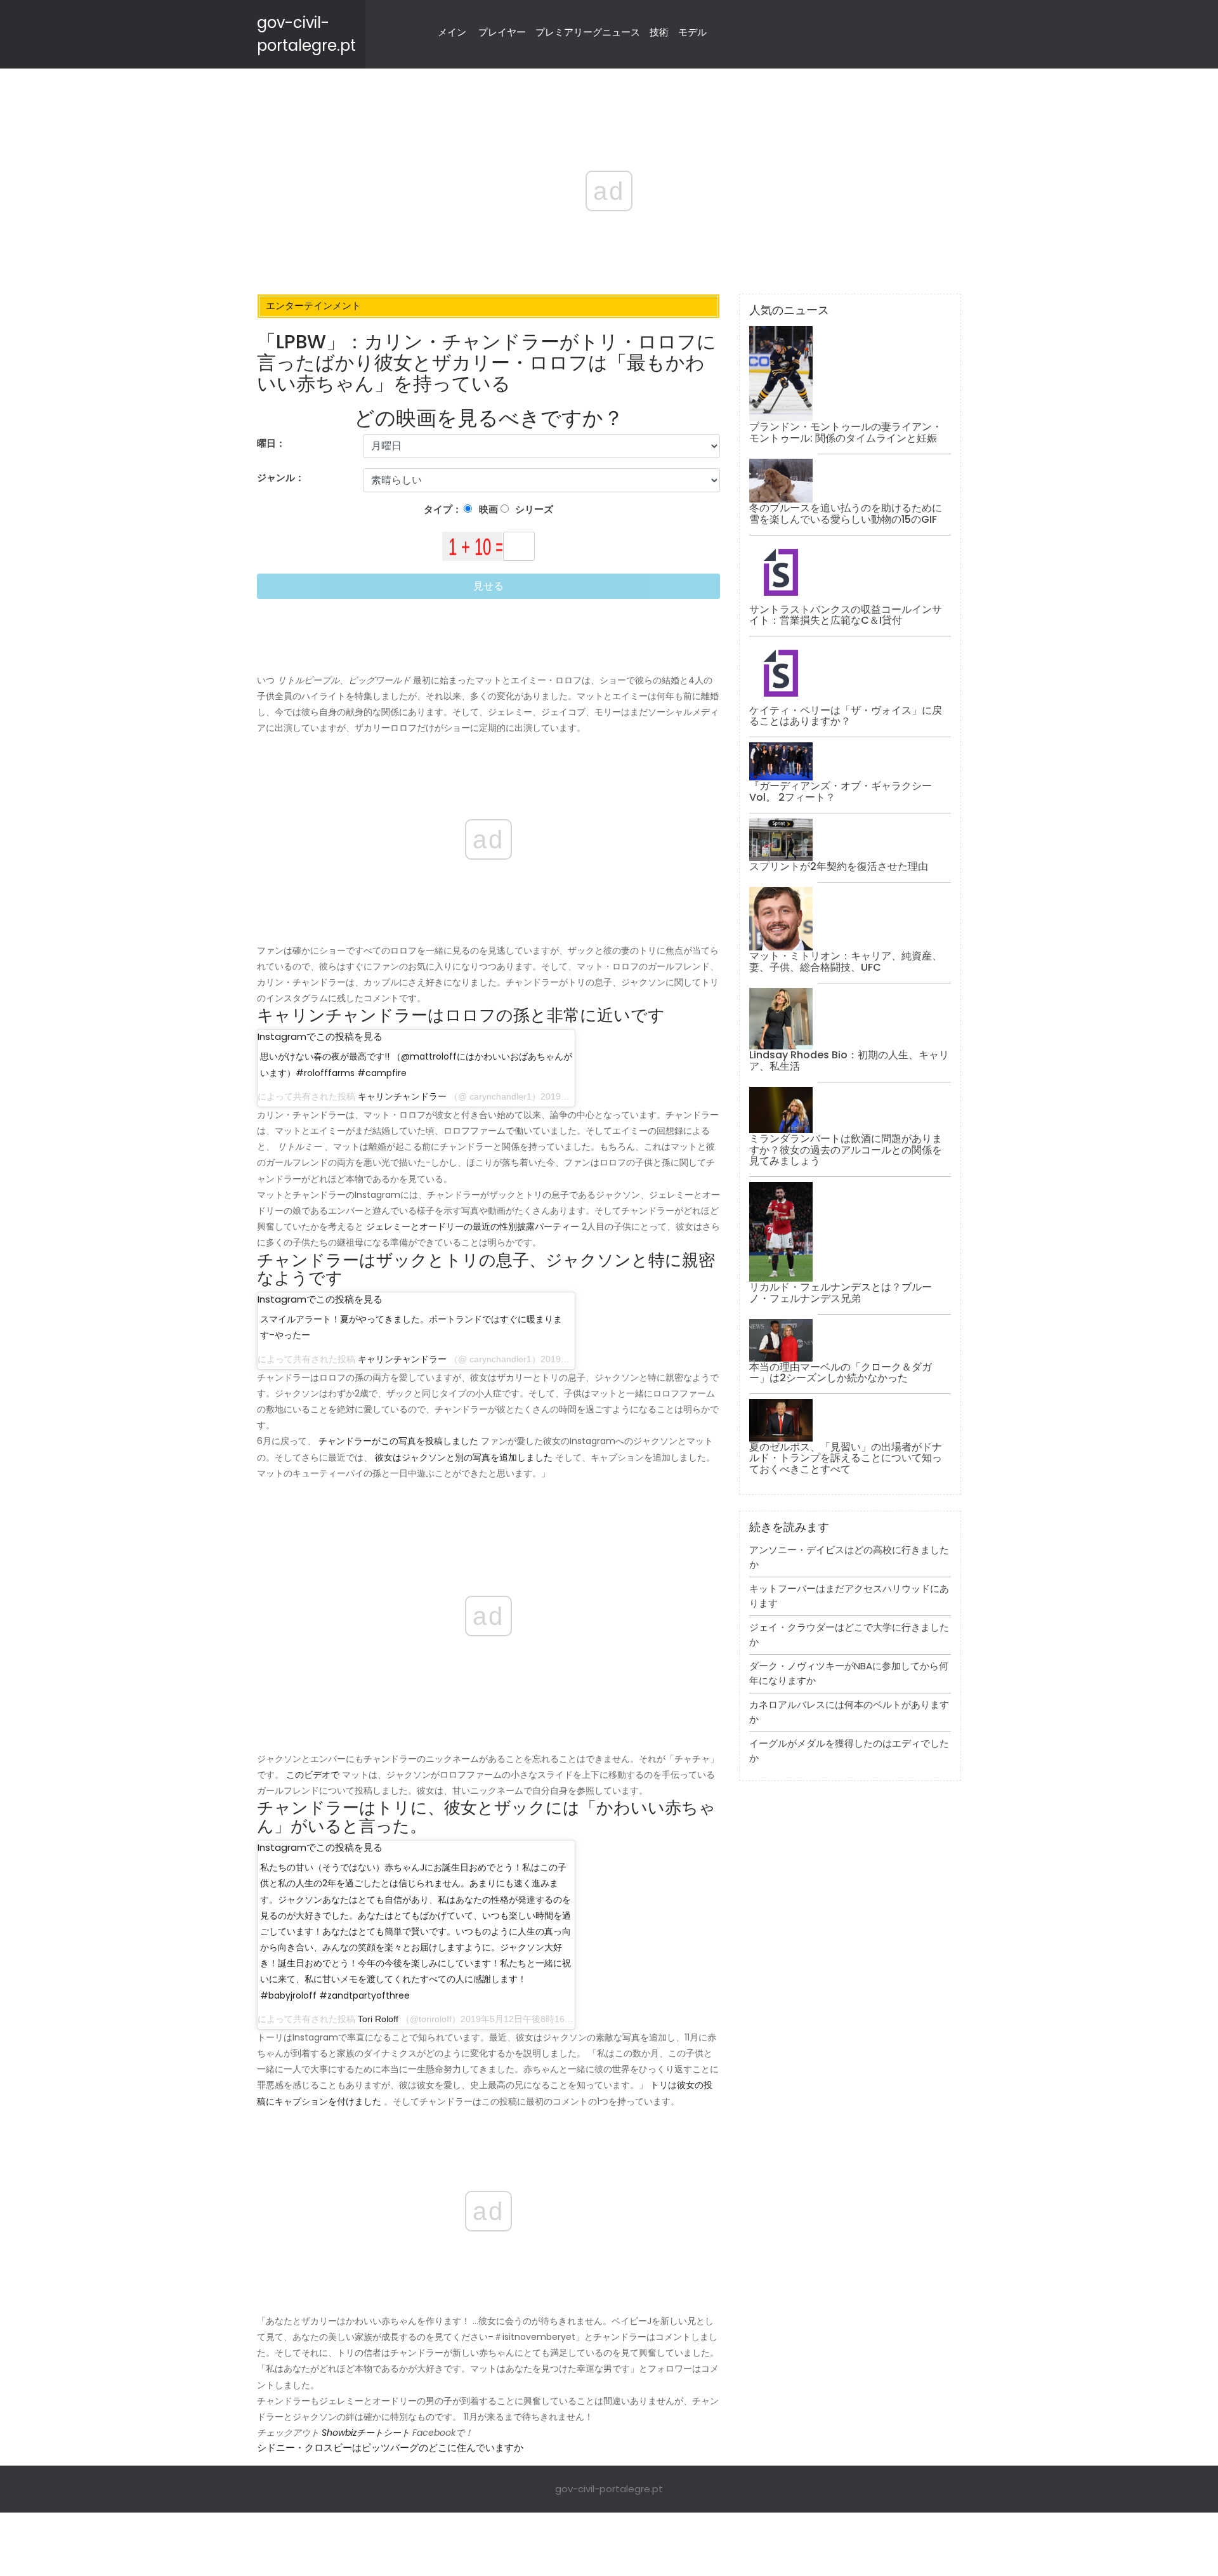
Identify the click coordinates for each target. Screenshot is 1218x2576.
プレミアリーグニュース (588, 32)
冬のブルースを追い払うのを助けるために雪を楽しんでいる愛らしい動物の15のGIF (846, 514)
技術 (659, 32)
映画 (488, 509)
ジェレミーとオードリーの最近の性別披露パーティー (473, 1226)
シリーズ (533, 509)
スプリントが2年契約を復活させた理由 (839, 866)
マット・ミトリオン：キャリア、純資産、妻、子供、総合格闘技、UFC (846, 962)
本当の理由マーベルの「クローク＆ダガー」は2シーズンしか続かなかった (841, 1373)
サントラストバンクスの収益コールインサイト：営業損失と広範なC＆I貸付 (846, 615)
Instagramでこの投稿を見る (320, 1036)
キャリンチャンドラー (402, 1096)
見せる (488, 586)
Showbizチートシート (366, 2433)
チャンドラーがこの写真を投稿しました (398, 1441)
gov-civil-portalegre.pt (609, 2489)
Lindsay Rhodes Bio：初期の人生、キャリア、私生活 (849, 1061)
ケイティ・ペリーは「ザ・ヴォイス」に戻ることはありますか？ (846, 716)
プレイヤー (502, 32)
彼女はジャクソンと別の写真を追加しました (464, 1457)
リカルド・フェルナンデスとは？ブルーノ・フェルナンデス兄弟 (841, 1293)
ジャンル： (282, 477)
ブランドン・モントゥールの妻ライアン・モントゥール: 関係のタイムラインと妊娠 (846, 432)
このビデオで (313, 1775)
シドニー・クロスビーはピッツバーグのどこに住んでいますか (390, 2448)
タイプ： (444, 509)
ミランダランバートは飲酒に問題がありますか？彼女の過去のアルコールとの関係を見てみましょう (846, 1150)
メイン (452, 32)
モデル (692, 32)
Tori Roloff (378, 2019)
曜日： (271, 443)
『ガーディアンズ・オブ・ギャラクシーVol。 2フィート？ (841, 792)
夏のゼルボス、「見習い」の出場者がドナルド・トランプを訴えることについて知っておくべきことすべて (846, 1458)
